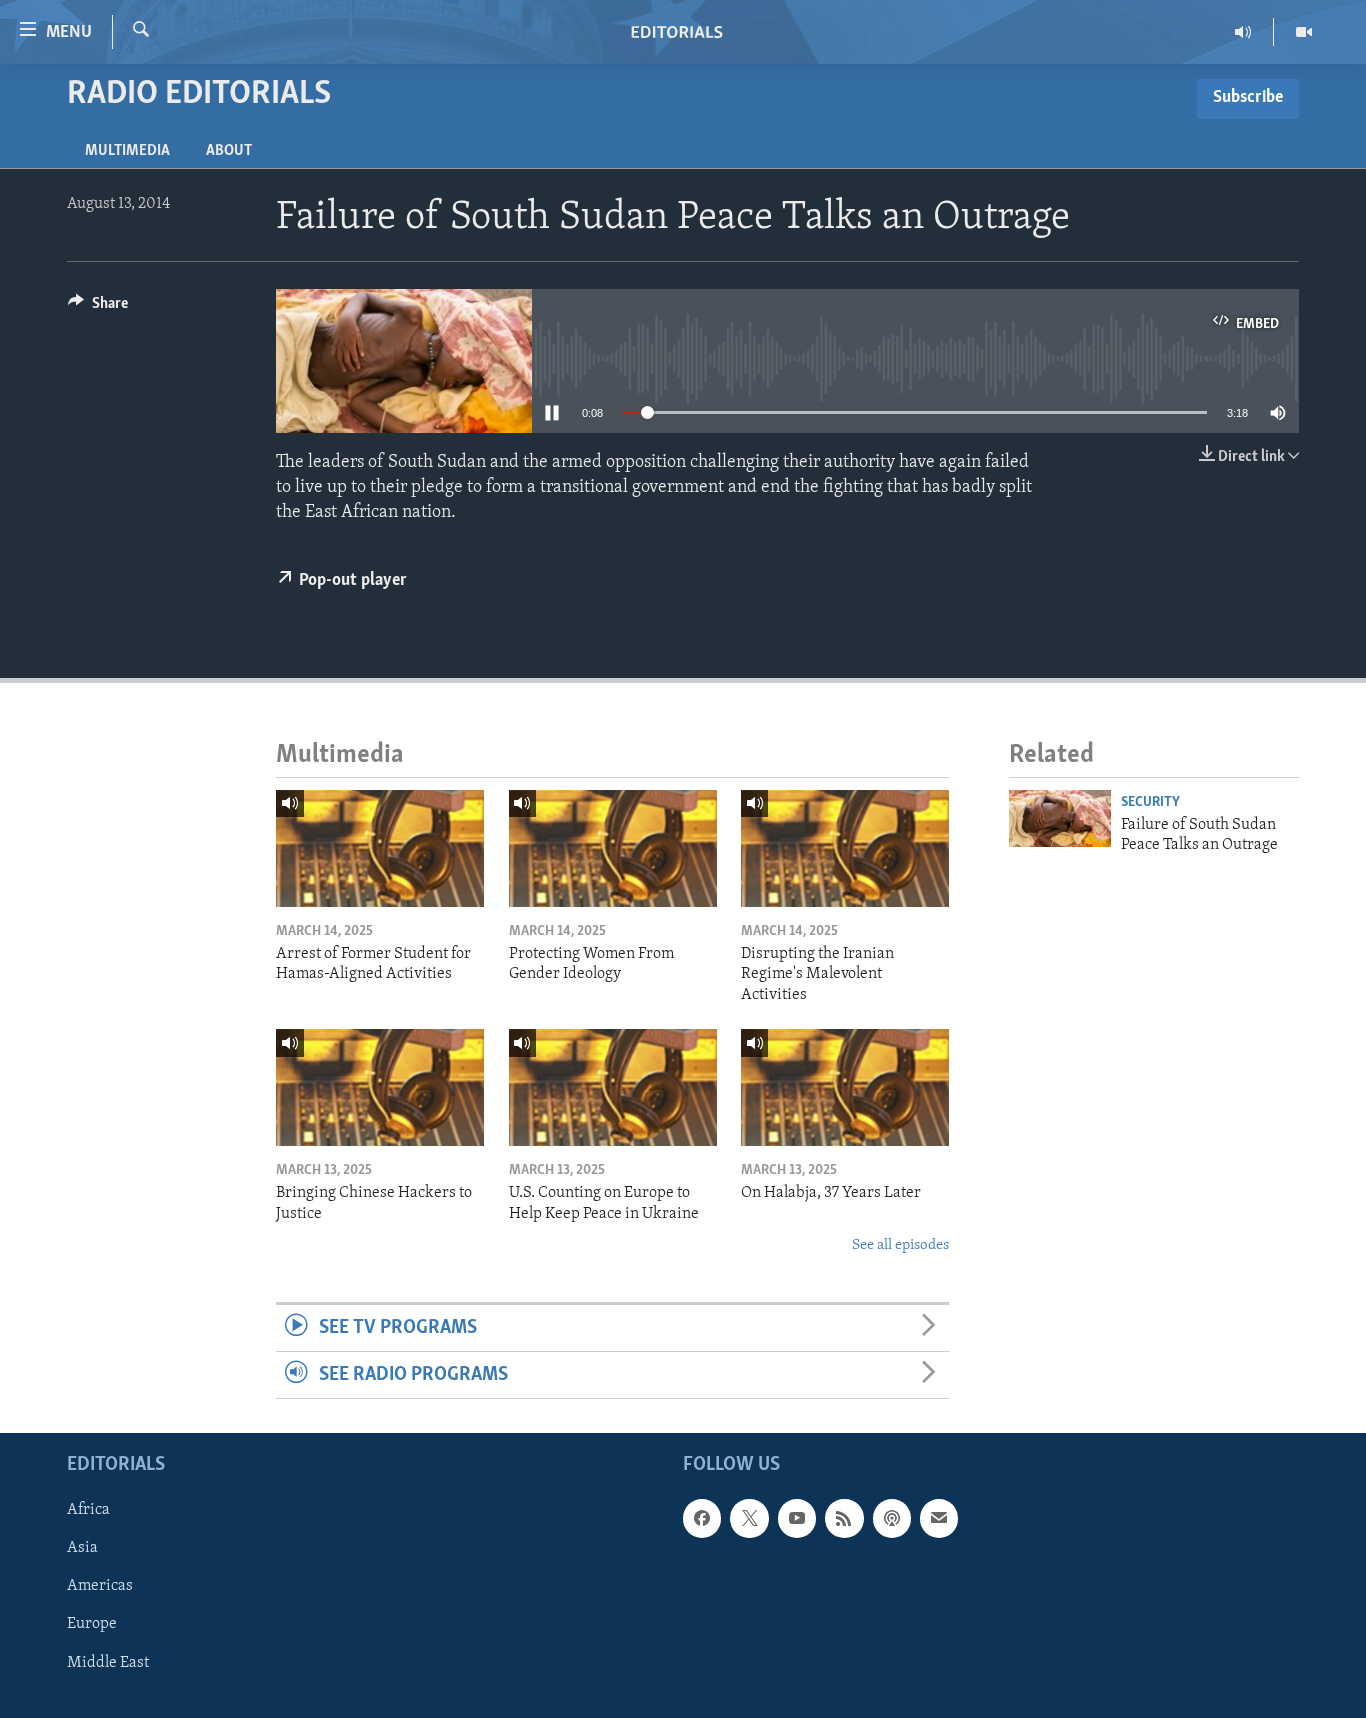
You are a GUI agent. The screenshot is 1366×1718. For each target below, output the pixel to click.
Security (1150, 802)
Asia (82, 1549)
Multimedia (127, 151)
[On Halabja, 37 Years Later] (845, 1087)
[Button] (98, 308)
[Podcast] (892, 1519)
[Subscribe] (939, 1519)
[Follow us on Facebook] (702, 1519)
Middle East (108, 1663)
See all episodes (900, 1245)
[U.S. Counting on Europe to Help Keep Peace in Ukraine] (613, 1087)
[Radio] (1243, 32)
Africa (88, 1511)
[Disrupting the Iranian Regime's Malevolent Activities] (845, 848)
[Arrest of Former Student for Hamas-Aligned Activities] (380, 848)
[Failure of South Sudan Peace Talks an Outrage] (1060, 818)
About (229, 151)
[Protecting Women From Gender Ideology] (613, 848)
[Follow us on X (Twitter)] (749, 1519)
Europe (92, 1625)
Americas (100, 1587)
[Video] (1304, 32)
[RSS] (844, 1519)
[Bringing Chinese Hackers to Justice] (380, 1087)
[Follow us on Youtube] (797, 1519)
